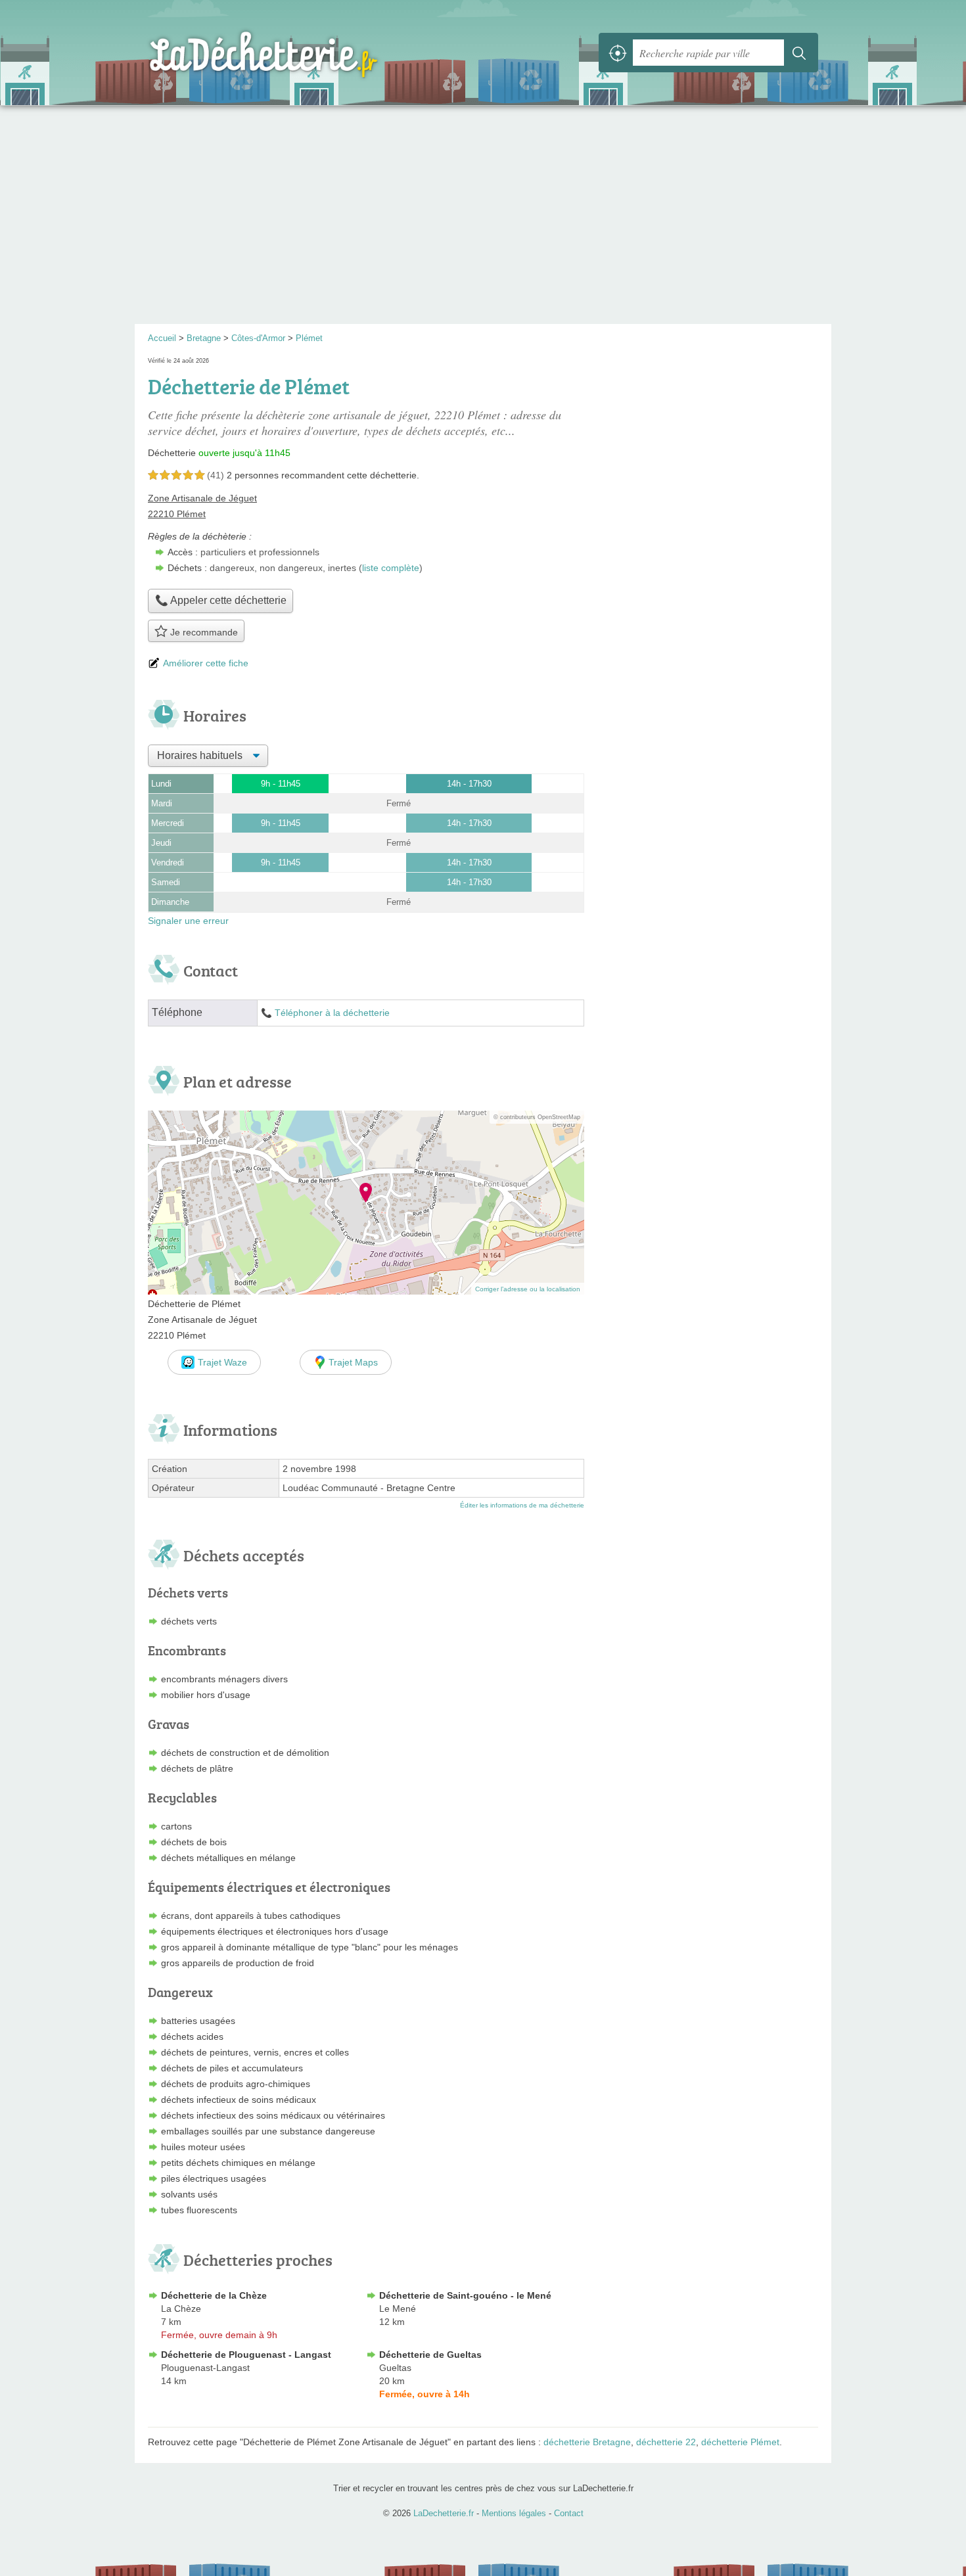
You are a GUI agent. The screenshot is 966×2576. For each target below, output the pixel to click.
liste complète (391, 568)
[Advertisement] (483, 219)
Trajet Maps (353, 1362)
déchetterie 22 (666, 2442)
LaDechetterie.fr (292, 53)
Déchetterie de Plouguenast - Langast (246, 2355)
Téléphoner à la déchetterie (332, 1013)
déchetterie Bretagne (587, 2442)
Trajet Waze (222, 1362)
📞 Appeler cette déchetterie (221, 600)
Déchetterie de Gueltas (430, 2355)
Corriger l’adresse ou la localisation (528, 1289)
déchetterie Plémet (740, 2442)
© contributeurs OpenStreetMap (537, 1117)
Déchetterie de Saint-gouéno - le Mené (465, 2295)
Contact (569, 2513)
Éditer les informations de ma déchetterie (522, 1505)
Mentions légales (514, 2513)
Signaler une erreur (188, 921)
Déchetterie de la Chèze (214, 2295)
